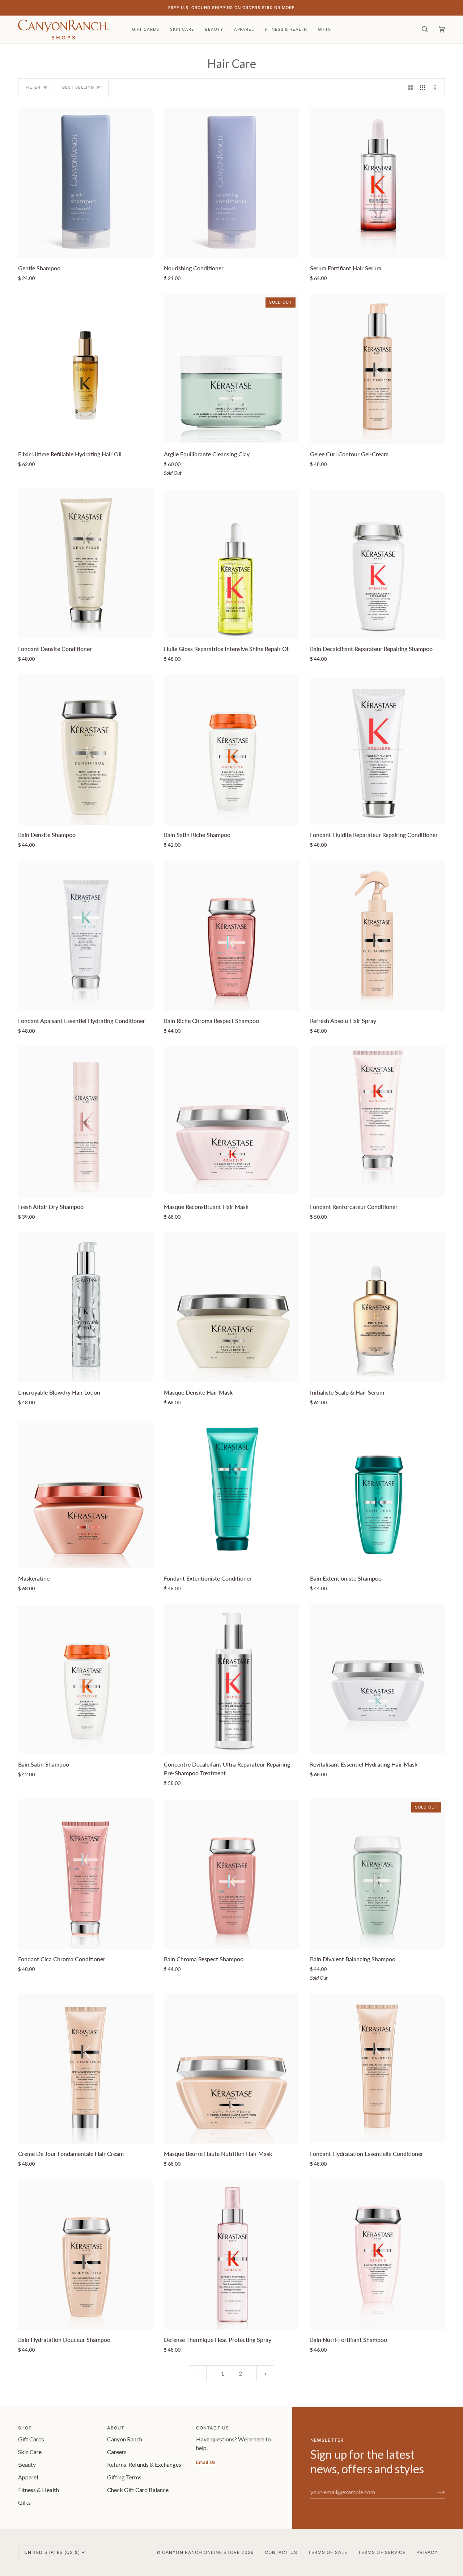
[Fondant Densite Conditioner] (86, 564)
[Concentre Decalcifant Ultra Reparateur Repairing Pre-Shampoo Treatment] (231, 1679)
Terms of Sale (328, 2552)
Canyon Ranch (125, 2439)
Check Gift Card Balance (138, 2490)
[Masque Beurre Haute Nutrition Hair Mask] (231, 2069)
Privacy (427, 2552)
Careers (117, 2452)
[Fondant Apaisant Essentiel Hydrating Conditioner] (86, 936)
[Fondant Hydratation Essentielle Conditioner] (377, 2069)
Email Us (206, 2462)
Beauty (27, 2464)
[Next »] (265, 2374)
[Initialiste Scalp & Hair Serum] (377, 1308)
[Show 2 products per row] (411, 88)
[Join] (435, 2492)
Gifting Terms (124, 2477)
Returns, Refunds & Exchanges (144, 2464)
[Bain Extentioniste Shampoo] (377, 1493)
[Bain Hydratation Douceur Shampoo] (86, 2254)
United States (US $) (52, 2552)
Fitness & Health (39, 2490)
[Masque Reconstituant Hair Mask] (231, 1122)
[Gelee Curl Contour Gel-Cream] (377, 369)
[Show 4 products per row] (437, 88)
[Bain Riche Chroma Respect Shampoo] (231, 936)
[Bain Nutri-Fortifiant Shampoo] (377, 2254)
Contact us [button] (213, 2428)
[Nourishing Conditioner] (231, 183)
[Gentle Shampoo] (86, 183)
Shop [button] (25, 2428)
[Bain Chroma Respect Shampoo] (231, 1874)
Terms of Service (382, 2552)
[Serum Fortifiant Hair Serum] (377, 183)
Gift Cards (31, 2439)
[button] (182, 29)
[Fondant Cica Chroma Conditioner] (86, 1874)
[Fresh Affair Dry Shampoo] (86, 1122)
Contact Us (281, 2552)
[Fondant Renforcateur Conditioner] (377, 1122)
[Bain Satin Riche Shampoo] (231, 750)
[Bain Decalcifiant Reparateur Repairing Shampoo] (377, 564)
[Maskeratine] (86, 1493)
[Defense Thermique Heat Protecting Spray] (231, 2254)
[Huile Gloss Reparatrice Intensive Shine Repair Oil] (231, 564)
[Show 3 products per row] (423, 88)
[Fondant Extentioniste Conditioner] (231, 1493)
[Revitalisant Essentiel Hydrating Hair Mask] (377, 1679)
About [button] (116, 2428)
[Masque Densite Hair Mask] (231, 1308)
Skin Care (30, 2452)
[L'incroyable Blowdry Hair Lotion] (86, 1308)
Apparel (28, 2477)
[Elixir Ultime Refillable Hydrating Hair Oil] (86, 369)
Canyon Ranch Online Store (201, 2552)
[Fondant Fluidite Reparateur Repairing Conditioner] (377, 750)
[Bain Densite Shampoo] (86, 750)
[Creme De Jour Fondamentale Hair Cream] (86, 2069)
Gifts (24, 2502)
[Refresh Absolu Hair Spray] (377, 936)
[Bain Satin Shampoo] (86, 1679)
